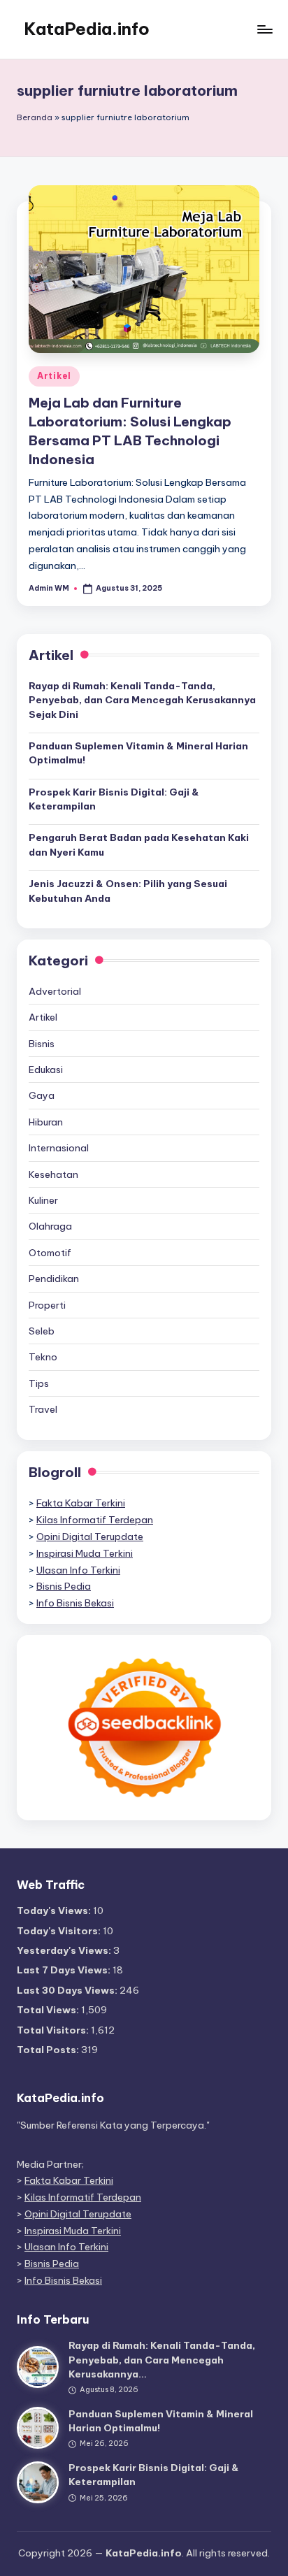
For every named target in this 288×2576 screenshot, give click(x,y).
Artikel (54, 376)
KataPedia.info (87, 29)
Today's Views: (55, 1911)
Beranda (35, 117)
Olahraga (50, 1226)
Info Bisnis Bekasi (75, 1603)
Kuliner (43, 1200)
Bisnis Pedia (64, 1586)
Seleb (42, 1331)
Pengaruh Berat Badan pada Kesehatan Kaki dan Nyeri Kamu (139, 844)
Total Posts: (49, 2050)
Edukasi (46, 1070)
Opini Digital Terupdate (90, 1537)
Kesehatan (53, 1174)
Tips (39, 1383)
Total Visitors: (54, 2030)
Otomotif (50, 1253)
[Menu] (264, 29)
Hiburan (46, 1122)
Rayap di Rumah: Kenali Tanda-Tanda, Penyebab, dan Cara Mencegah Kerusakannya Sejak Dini (142, 700)
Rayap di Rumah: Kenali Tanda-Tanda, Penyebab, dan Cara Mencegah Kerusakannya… (162, 2360)
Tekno (43, 1357)
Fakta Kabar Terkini (81, 1503)
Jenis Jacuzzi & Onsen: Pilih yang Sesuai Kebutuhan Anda (128, 891)
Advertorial (55, 991)
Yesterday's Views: (65, 1950)
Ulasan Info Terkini (78, 1570)
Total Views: (49, 2010)
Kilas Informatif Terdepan (95, 1520)
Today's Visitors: (60, 1931)
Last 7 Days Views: (65, 1970)
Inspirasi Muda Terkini (85, 1553)
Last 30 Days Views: (68, 1990)
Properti (47, 1305)
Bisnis (42, 1044)
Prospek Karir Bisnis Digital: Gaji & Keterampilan (114, 799)
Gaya (42, 1095)
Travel (43, 1409)
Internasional (59, 1148)
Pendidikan (54, 1279)
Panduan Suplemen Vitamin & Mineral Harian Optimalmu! (138, 753)
